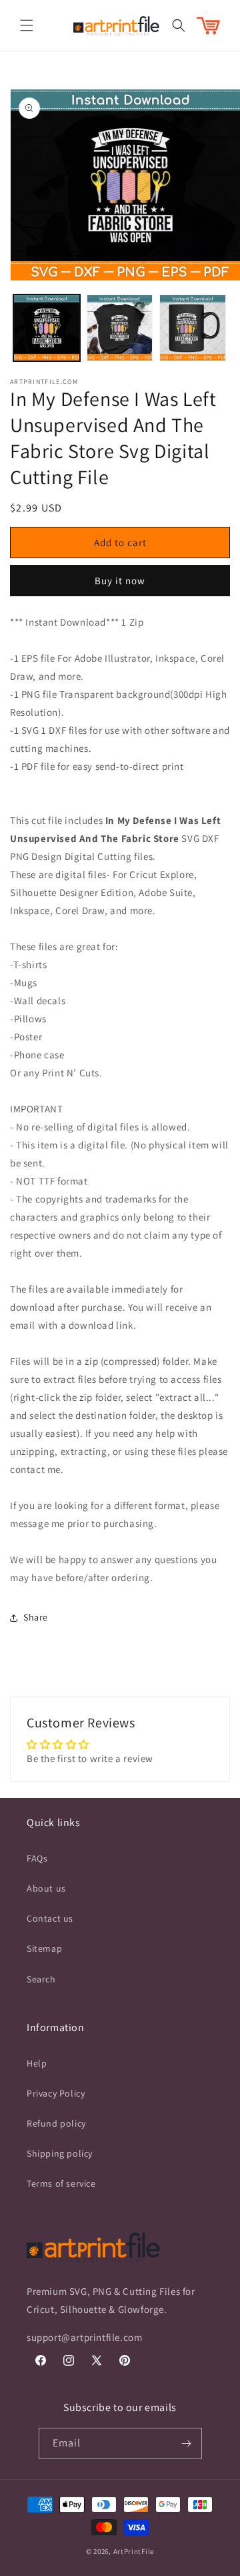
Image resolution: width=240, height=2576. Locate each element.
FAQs (37, 1858)
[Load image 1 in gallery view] (47, 328)
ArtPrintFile (134, 2551)
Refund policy (56, 2123)
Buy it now (120, 581)
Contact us (50, 1918)
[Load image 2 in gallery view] (120, 328)
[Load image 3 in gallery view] (193, 328)
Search (41, 1979)
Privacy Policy (56, 2093)
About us (46, 1888)
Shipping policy (60, 2153)
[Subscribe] (187, 2443)
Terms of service (61, 2183)
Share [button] (36, 1617)
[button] (27, 25)
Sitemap (44, 1948)
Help (37, 2063)
